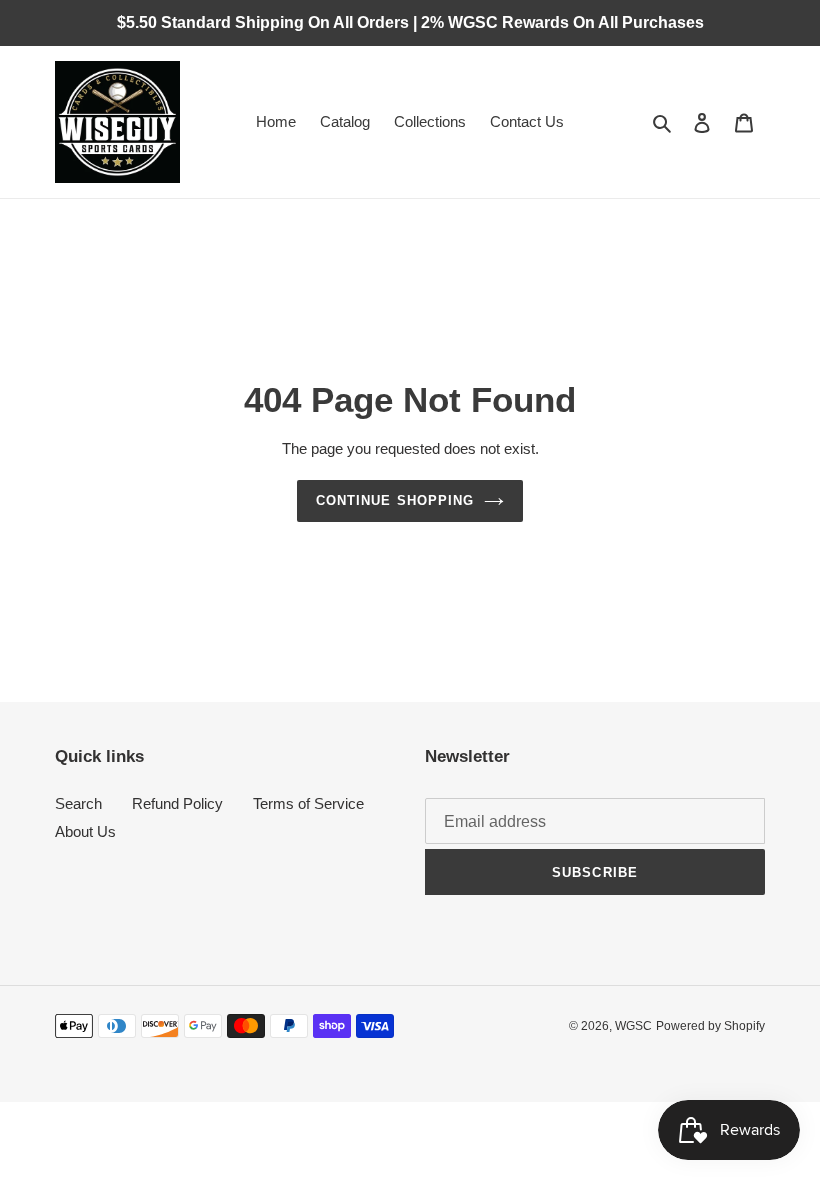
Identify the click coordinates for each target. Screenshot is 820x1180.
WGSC (633, 1026)
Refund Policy (177, 803)
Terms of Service (308, 803)
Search (78, 803)
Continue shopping (395, 500)
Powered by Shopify (710, 1026)
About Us (85, 831)
